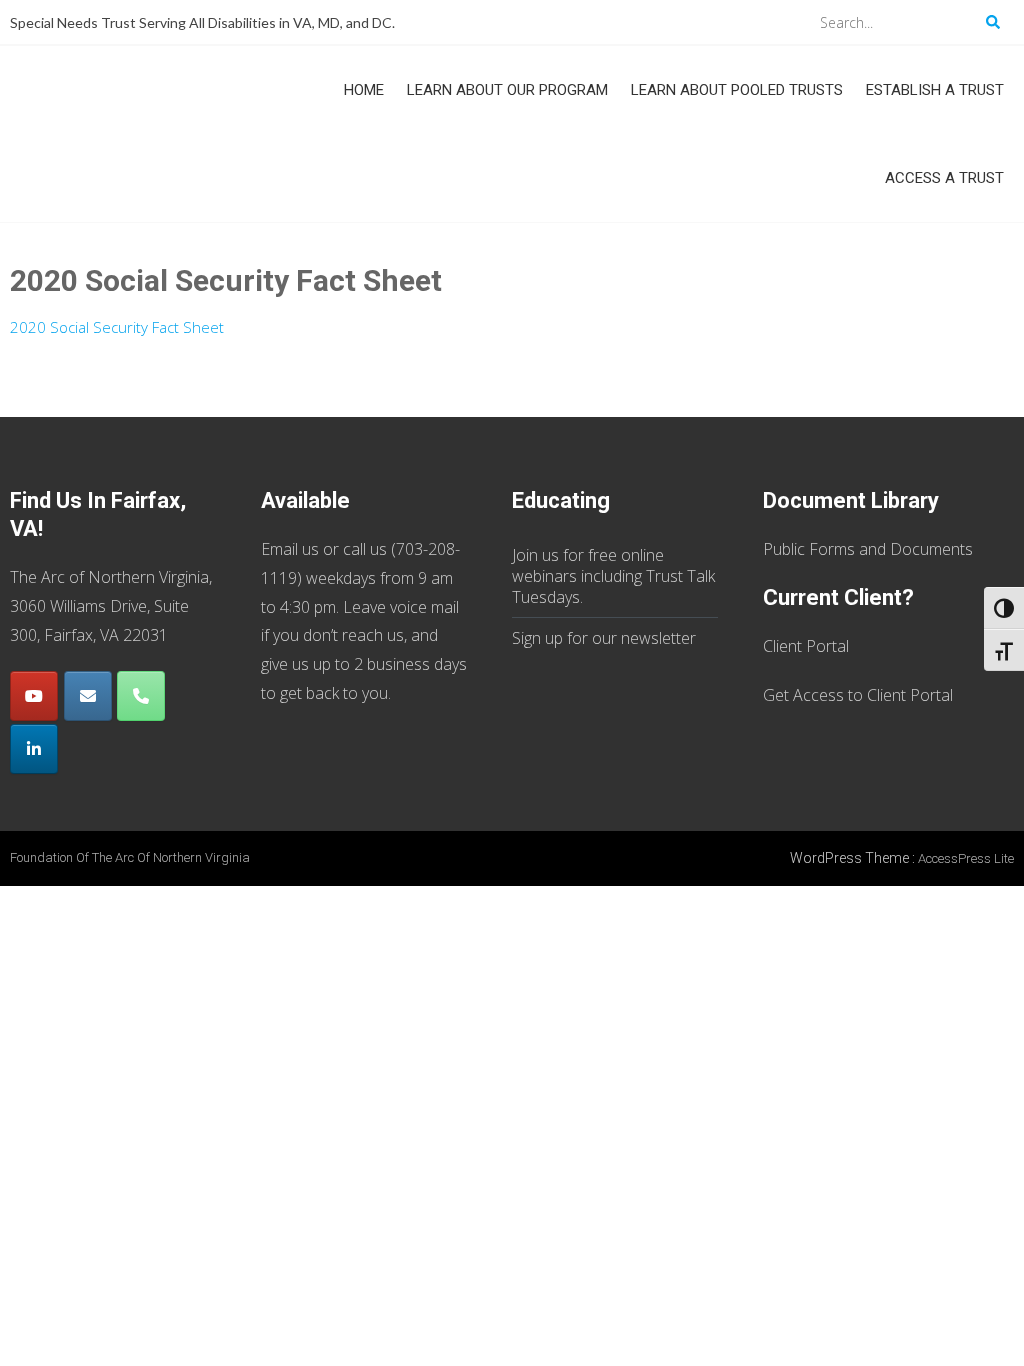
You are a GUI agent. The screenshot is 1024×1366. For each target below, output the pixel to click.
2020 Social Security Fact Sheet (117, 327)
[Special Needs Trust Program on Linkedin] (34, 749)
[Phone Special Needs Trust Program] (141, 696)
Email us (290, 549)
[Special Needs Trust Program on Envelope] (88, 696)
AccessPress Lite (966, 858)
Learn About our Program (507, 90)
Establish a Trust (935, 90)
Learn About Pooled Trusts (737, 90)
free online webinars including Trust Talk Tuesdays (613, 576)
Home (364, 90)
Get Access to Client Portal (858, 695)
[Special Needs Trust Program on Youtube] (34, 696)
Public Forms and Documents (868, 549)
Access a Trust (944, 178)
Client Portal (806, 646)
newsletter (658, 638)
